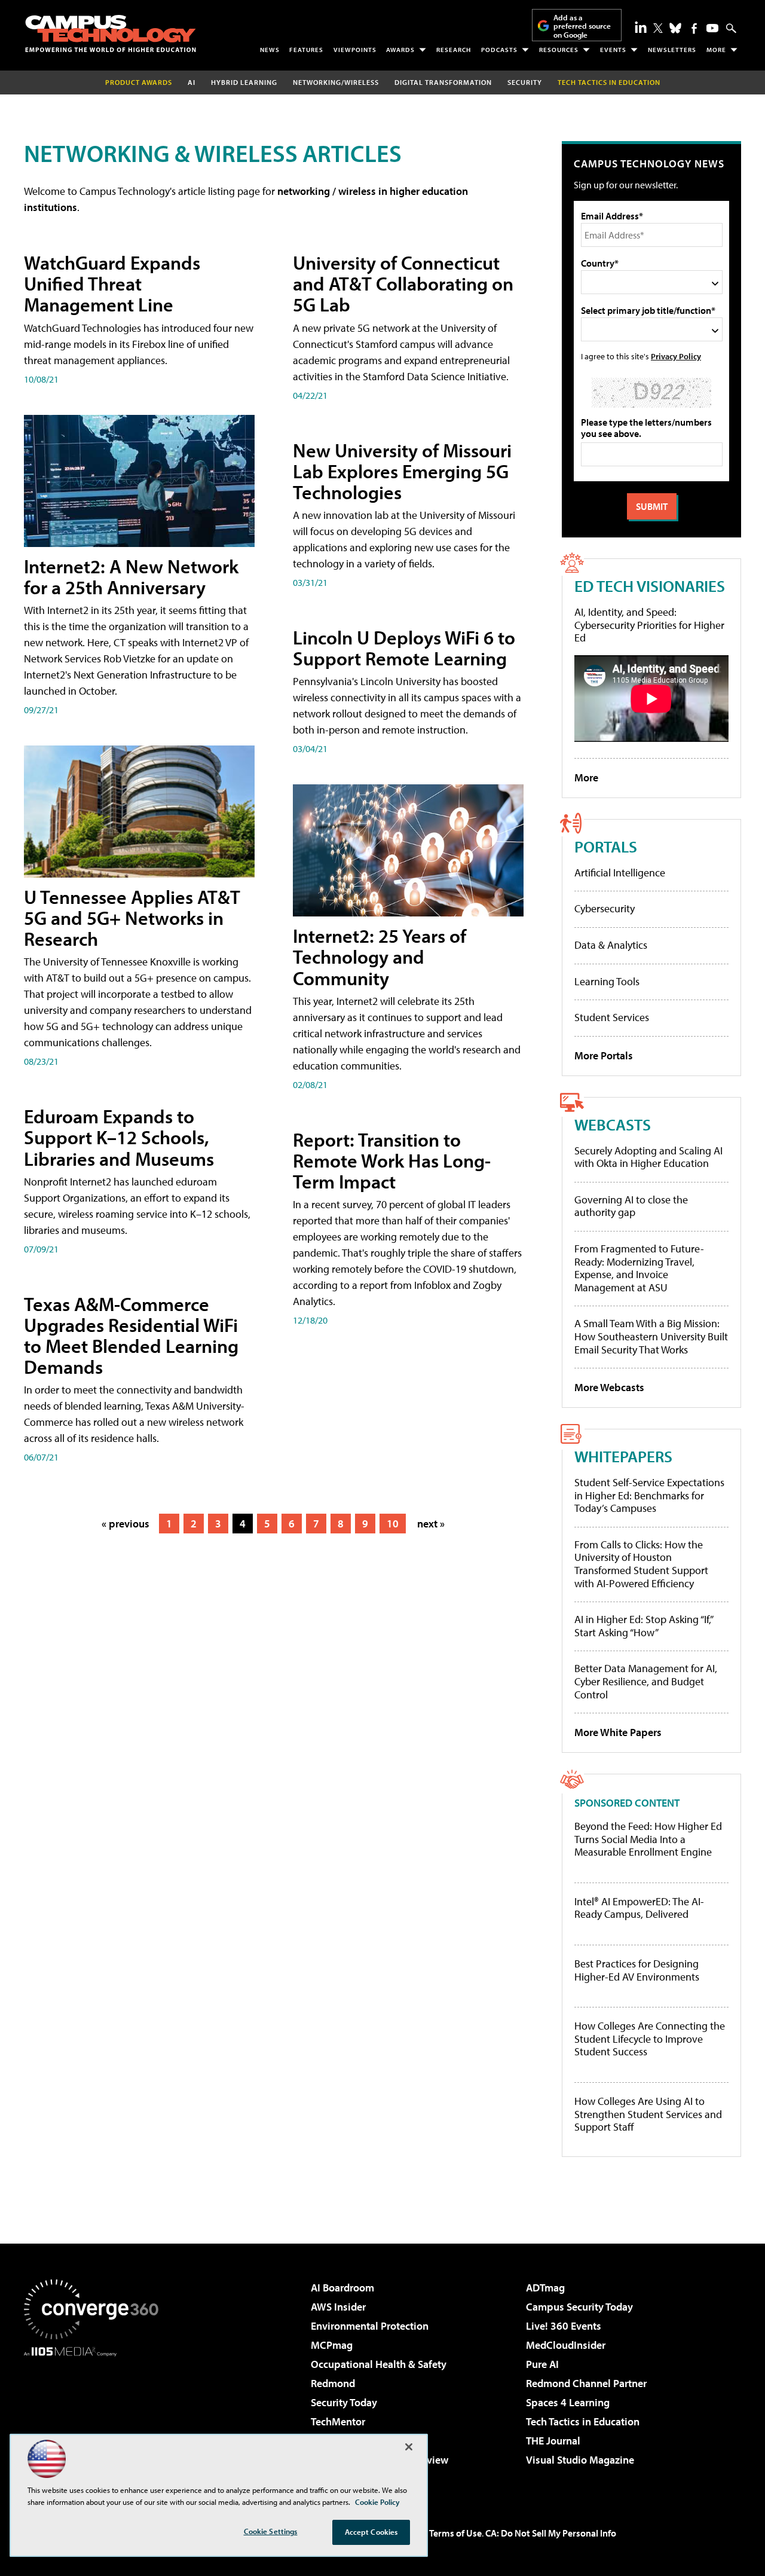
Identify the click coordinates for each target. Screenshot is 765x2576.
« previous (126, 1524)
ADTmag (545, 2288)
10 (393, 1524)
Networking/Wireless (336, 82)
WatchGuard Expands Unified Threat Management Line (112, 283)
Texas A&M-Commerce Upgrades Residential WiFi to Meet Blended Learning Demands (131, 1336)
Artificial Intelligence (620, 873)
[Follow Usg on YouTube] (712, 28)
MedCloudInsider (566, 2345)
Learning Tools (607, 981)
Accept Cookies (371, 2532)
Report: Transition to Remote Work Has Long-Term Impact (392, 1160)
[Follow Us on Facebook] (694, 28)
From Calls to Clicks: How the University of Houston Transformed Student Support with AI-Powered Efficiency (641, 1564)
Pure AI (542, 2364)
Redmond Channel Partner (586, 2383)
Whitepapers (623, 1456)
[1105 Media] (96, 2418)
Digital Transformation (443, 82)
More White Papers (618, 1732)
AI (192, 82)
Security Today (344, 2402)
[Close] (409, 2447)
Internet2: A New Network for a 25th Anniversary (131, 577)
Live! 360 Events (564, 2326)
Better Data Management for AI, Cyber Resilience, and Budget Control (646, 1681)
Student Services (612, 1017)
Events (613, 50)
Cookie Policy (377, 2502)
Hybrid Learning (244, 82)
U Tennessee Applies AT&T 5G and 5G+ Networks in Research (132, 918)
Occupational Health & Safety (379, 2364)
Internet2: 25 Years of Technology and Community (380, 957)
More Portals (604, 1055)
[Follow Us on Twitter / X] (658, 28)
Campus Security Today (579, 2307)
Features (306, 50)
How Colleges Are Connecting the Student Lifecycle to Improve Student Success (650, 2039)
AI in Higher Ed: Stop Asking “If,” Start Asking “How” (643, 1626)
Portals (606, 846)
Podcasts (499, 50)
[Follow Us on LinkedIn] (641, 27)
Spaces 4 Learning (568, 2402)
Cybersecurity (605, 908)
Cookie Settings (271, 2531)
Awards (400, 50)
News (270, 50)
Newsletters (672, 50)
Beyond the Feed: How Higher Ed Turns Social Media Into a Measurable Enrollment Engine (648, 1839)
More (716, 50)
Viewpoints (355, 50)
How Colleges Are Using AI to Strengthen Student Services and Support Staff (648, 2114)
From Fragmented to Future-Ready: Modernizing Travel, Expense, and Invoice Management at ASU (639, 1268)
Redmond (333, 2383)
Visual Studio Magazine (580, 2460)
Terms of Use (455, 2533)
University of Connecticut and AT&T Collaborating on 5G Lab (403, 283)
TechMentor (338, 2421)
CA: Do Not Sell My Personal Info (551, 2533)
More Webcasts (609, 1387)
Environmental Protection (370, 2326)
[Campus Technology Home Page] (111, 33)
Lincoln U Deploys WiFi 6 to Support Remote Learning (404, 648)
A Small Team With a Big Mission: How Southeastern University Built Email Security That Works (651, 1336)
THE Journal (553, 2441)
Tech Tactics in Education (583, 2421)
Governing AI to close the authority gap (631, 1206)
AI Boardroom (342, 2288)
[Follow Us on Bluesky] (675, 28)
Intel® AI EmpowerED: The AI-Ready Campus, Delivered (639, 1908)
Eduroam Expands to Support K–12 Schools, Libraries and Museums (119, 1137)
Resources (559, 50)
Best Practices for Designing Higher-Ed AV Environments (637, 1970)
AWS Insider (338, 2307)
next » (431, 1524)
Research (454, 50)
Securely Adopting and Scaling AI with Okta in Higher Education (648, 1157)
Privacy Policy (676, 356)
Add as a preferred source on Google (582, 26)
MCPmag (332, 2345)
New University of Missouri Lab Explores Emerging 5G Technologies (402, 471)
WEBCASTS (613, 1124)
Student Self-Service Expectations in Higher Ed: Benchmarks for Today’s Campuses (649, 1495)
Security (525, 82)
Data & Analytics (611, 945)
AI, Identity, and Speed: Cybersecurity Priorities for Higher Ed (649, 625)
